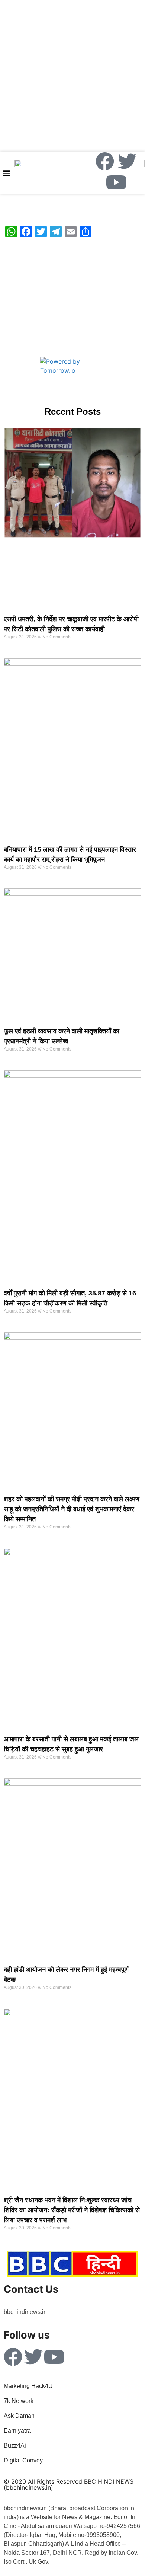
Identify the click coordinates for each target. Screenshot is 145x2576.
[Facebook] (105, 161)
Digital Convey (23, 2460)
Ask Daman (19, 2416)
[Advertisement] (72, 75)
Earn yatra (17, 2431)
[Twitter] (127, 161)
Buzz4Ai (16, 2446)
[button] (6, 173)
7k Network (19, 2401)
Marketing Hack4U (28, 2386)
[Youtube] (116, 182)
